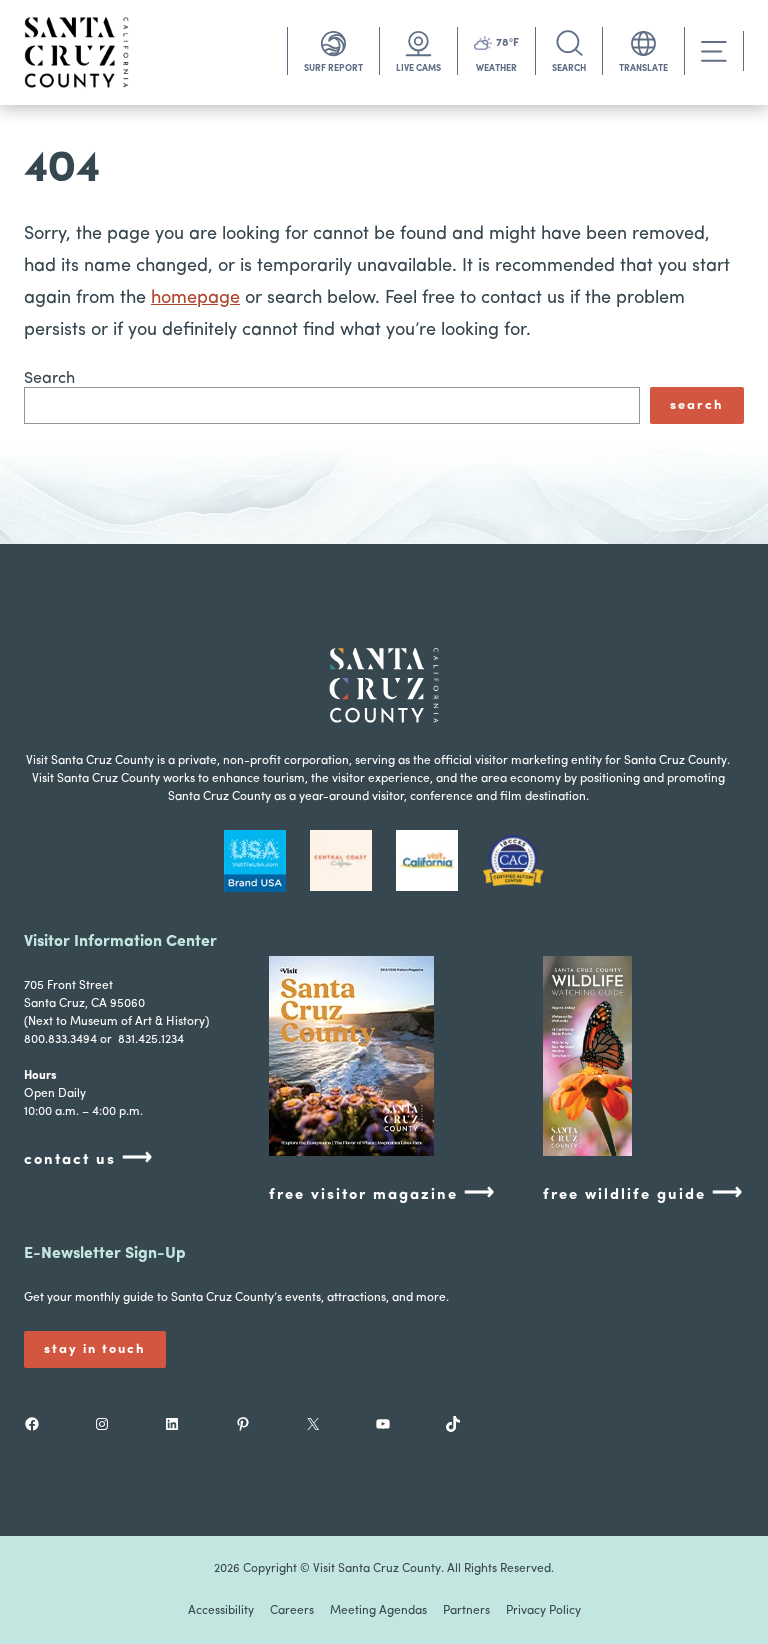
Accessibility (221, 1611)
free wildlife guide (643, 1193)
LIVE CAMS (418, 68)
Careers (292, 1611)
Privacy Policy (543, 1611)
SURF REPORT (333, 68)
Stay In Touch (95, 1349)
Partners (466, 1611)
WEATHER (496, 68)
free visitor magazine (382, 1193)
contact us (89, 1158)
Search (49, 379)
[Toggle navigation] (714, 51)
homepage (195, 299)
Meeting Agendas (378, 1611)
